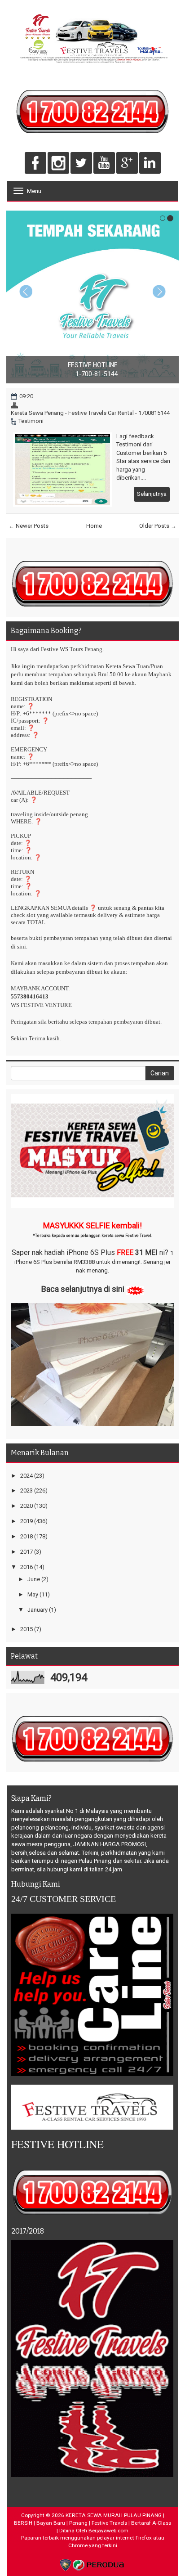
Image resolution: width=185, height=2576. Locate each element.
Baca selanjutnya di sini (83, 1289)
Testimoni (31, 421)
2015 (26, 1629)
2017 (26, 1552)
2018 (26, 1536)
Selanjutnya (152, 494)
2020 (26, 1506)
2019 (26, 1521)
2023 (26, 1490)
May (33, 1594)
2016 (26, 1567)
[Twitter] (81, 164)
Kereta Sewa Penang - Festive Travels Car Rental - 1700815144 (90, 413)
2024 (26, 1476)
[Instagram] (58, 164)
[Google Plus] (127, 164)
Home (94, 526)
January (37, 1610)
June (34, 1579)
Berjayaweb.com (108, 2531)
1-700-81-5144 (97, 374)
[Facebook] (35, 164)
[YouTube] (104, 164)
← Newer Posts (29, 526)
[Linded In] (150, 164)
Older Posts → (158, 526)
